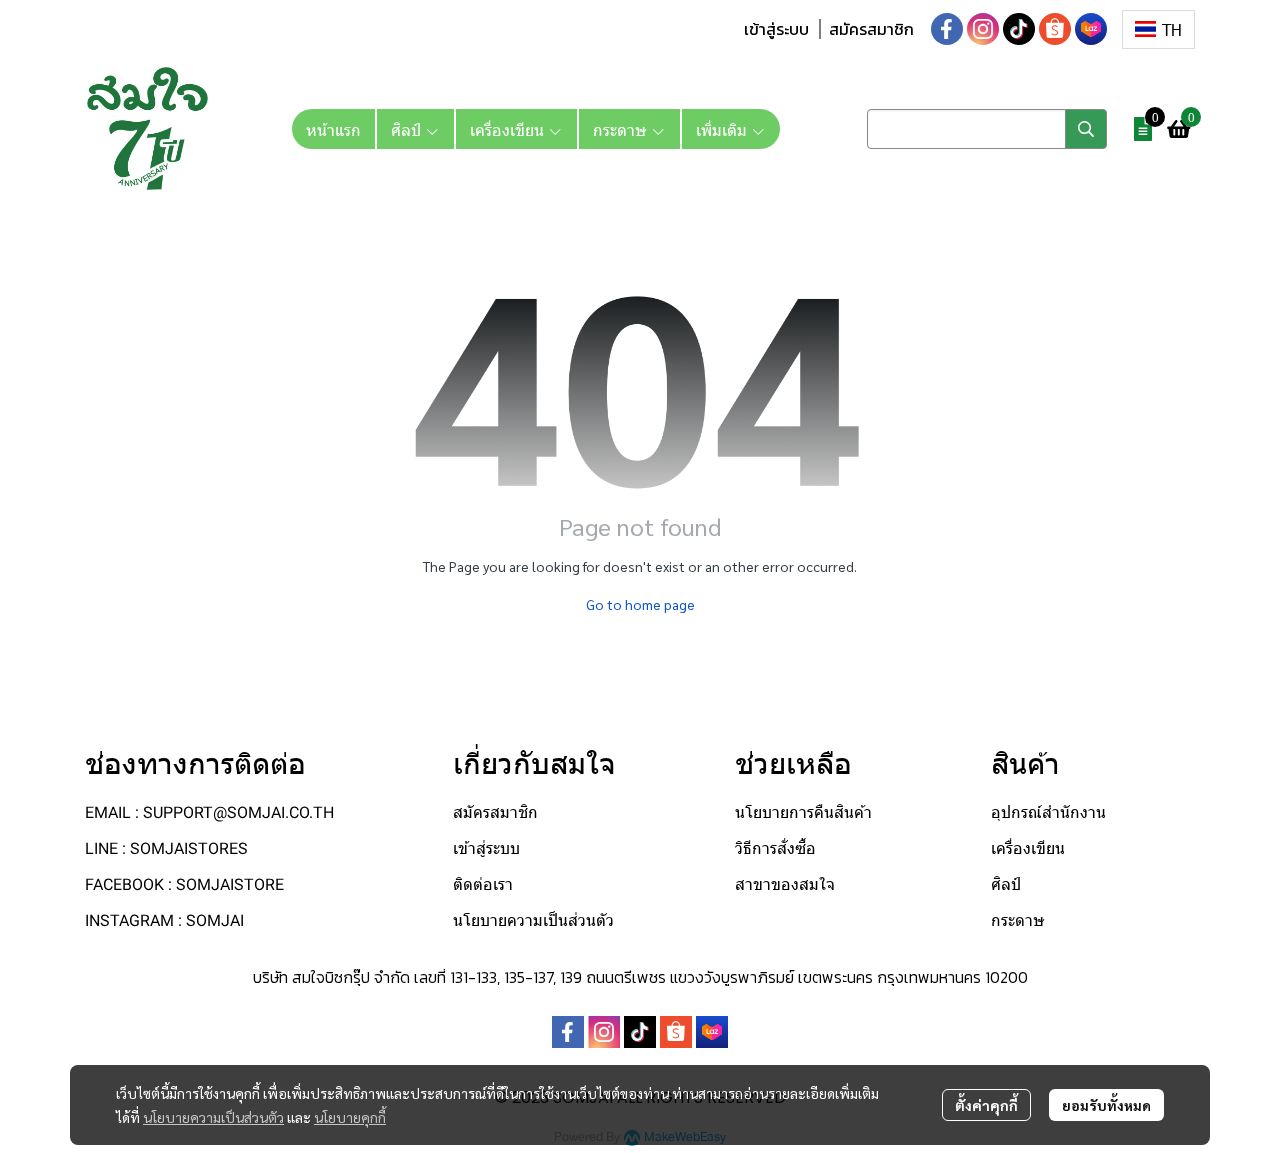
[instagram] (983, 29)
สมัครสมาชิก (871, 29)
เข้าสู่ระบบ (776, 29)
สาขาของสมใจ (785, 884)
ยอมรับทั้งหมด (1106, 1105)
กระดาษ (1018, 920)
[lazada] (1091, 29)
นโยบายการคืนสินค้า (803, 812)
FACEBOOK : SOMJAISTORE (184, 884)
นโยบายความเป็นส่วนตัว (213, 1117)
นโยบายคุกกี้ (350, 1117)
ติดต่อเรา (483, 884)
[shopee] (1055, 29)
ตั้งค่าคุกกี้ (986, 1105)
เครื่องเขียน (1028, 848)
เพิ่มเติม (723, 129)
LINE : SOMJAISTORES (166, 848)
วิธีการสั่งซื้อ (775, 848)
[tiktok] (1019, 29)
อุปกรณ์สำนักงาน (1048, 812)
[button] (1158, 29)
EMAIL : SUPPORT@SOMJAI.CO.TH (209, 812)
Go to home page (640, 604)
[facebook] (947, 29)
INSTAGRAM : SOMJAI (164, 920)
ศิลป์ (1006, 884)
